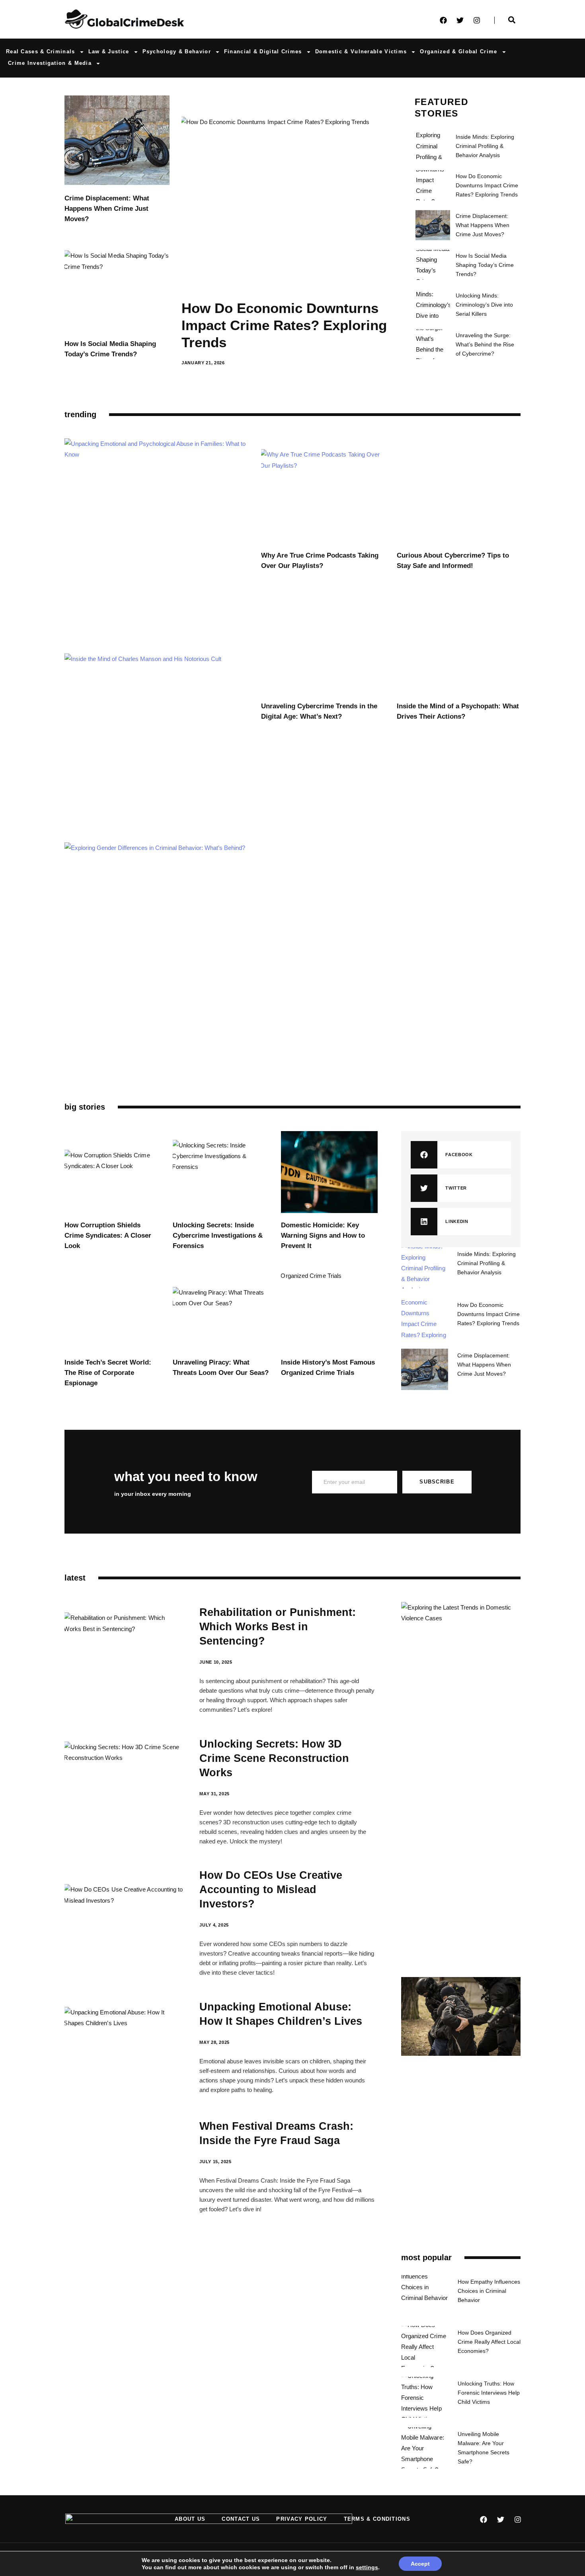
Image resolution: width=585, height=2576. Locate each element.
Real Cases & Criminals (41, 52)
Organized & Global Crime (458, 52)
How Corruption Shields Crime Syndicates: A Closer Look (108, 1236)
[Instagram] (477, 20)
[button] (461, 1155)
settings (367, 2567)
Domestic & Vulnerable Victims (361, 52)
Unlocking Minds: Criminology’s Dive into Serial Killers (484, 305)
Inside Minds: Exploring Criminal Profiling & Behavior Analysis (485, 146)
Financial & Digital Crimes (263, 52)
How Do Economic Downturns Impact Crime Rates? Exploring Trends (284, 325)
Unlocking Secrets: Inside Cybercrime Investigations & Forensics (218, 1236)
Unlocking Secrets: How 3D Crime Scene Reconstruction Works (274, 1758)
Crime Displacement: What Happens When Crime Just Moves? (107, 209)
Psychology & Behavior (177, 52)
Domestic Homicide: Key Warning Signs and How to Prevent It (323, 1236)
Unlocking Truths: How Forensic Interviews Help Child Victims (489, 2393)
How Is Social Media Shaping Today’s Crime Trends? (485, 265)
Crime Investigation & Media (50, 63)
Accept (420, 2564)
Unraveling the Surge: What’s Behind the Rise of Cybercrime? (485, 344)
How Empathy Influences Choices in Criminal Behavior (489, 2291)
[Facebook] (443, 20)
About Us (190, 2519)
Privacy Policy (302, 2519)
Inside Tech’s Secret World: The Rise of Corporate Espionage (108, 1373)
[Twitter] (460, 20)
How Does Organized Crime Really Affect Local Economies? (489, 2342)
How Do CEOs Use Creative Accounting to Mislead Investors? (271, 1890)
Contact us (241, 2519)
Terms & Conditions (377, 2519)
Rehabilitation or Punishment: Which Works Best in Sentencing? (278, 1627)
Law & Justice (109, 52)
